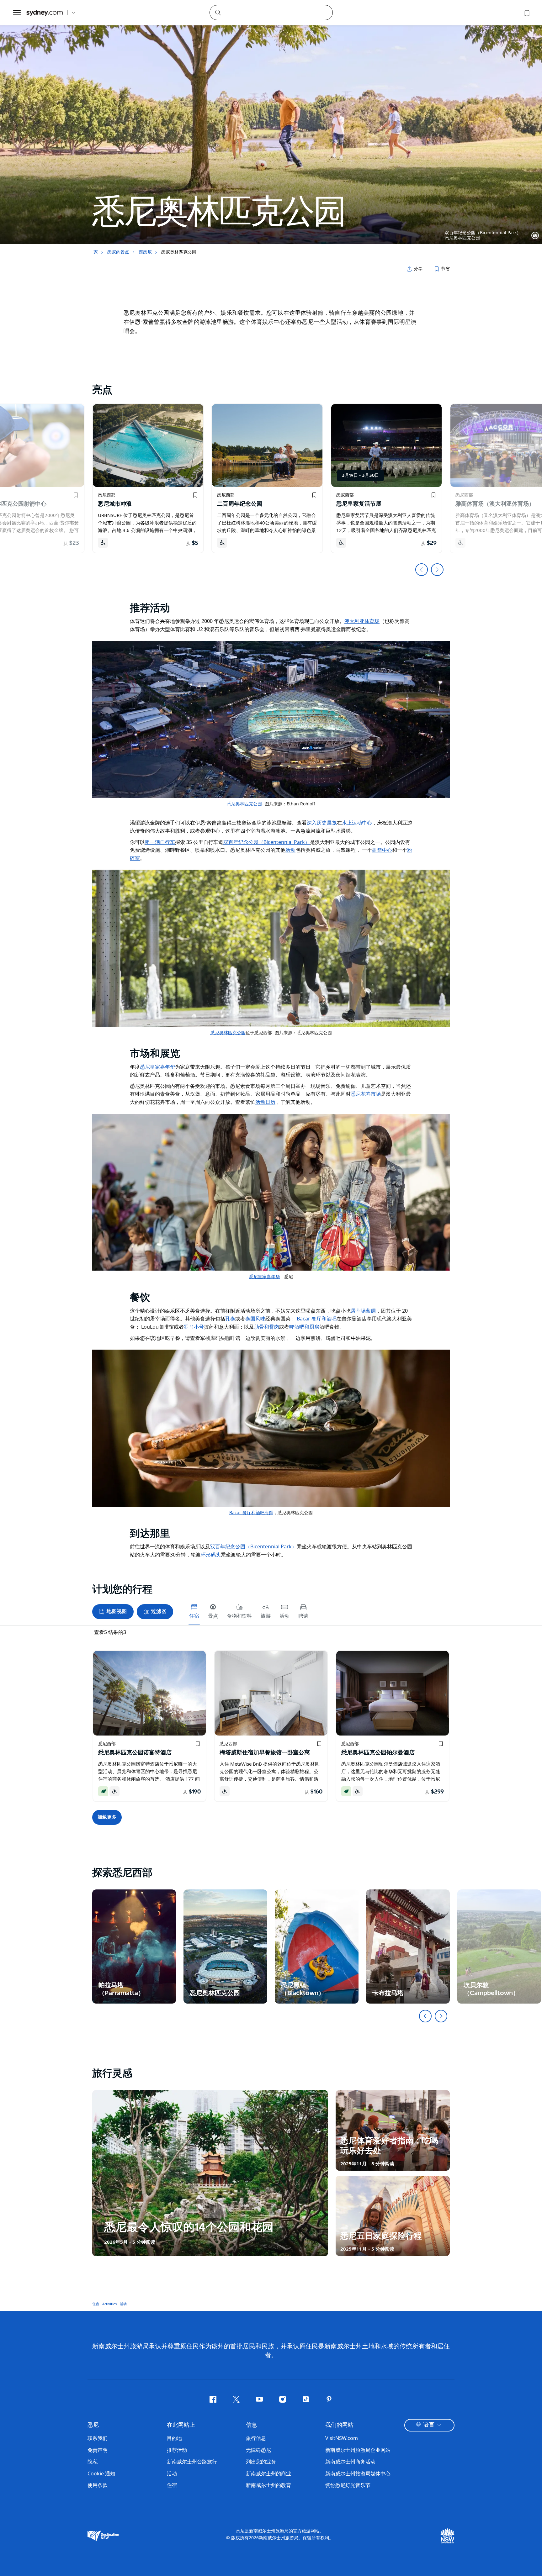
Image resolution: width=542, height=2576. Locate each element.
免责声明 (98, 2450)
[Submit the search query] (218, 12)
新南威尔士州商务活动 (350, 2462)
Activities (109, 2303)
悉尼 (93, 2425)
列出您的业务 (261, 2462)
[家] (45, 13)
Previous (422, 570)
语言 (429, 2425)
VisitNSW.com (342, 2438)
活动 (123, 2303)
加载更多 (107, 1817)
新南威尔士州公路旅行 (192, 2462)
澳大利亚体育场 (362, 621)
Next (437, 570)
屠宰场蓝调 (363, 1311)
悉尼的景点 (118, 252)
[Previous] (425, 2016)
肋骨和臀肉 (267, 1327)
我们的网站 (339, 2425)
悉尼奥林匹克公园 (244, 804)
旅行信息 (256, 2438)
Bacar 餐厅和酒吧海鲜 (251, 1512)
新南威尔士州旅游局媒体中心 (358, 2473)
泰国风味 (255, 1319)
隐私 (93, 2462)
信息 (252, 2425)
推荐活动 (177, 2450)
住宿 (96, 2303)
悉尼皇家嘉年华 (264, 1276)
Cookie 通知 (101, 2473)
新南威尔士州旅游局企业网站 (358, 2450)
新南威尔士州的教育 (268, 2485)
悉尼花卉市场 (366, 1094)
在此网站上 (181, 2425)
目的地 (174, 2438)
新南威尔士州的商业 (268, 2473)
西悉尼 (145, 252)
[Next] (441, 2016)
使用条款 (98, 2485)
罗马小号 (194, 1327)
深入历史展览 (322, 823)
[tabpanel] (271, 122)
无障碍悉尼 (258, 2450)
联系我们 (98, 2438)
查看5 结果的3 (110, 1632)
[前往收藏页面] (526, 13)
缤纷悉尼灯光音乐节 (348, 2485)
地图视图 (117, 1612)
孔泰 (230, 1319)
